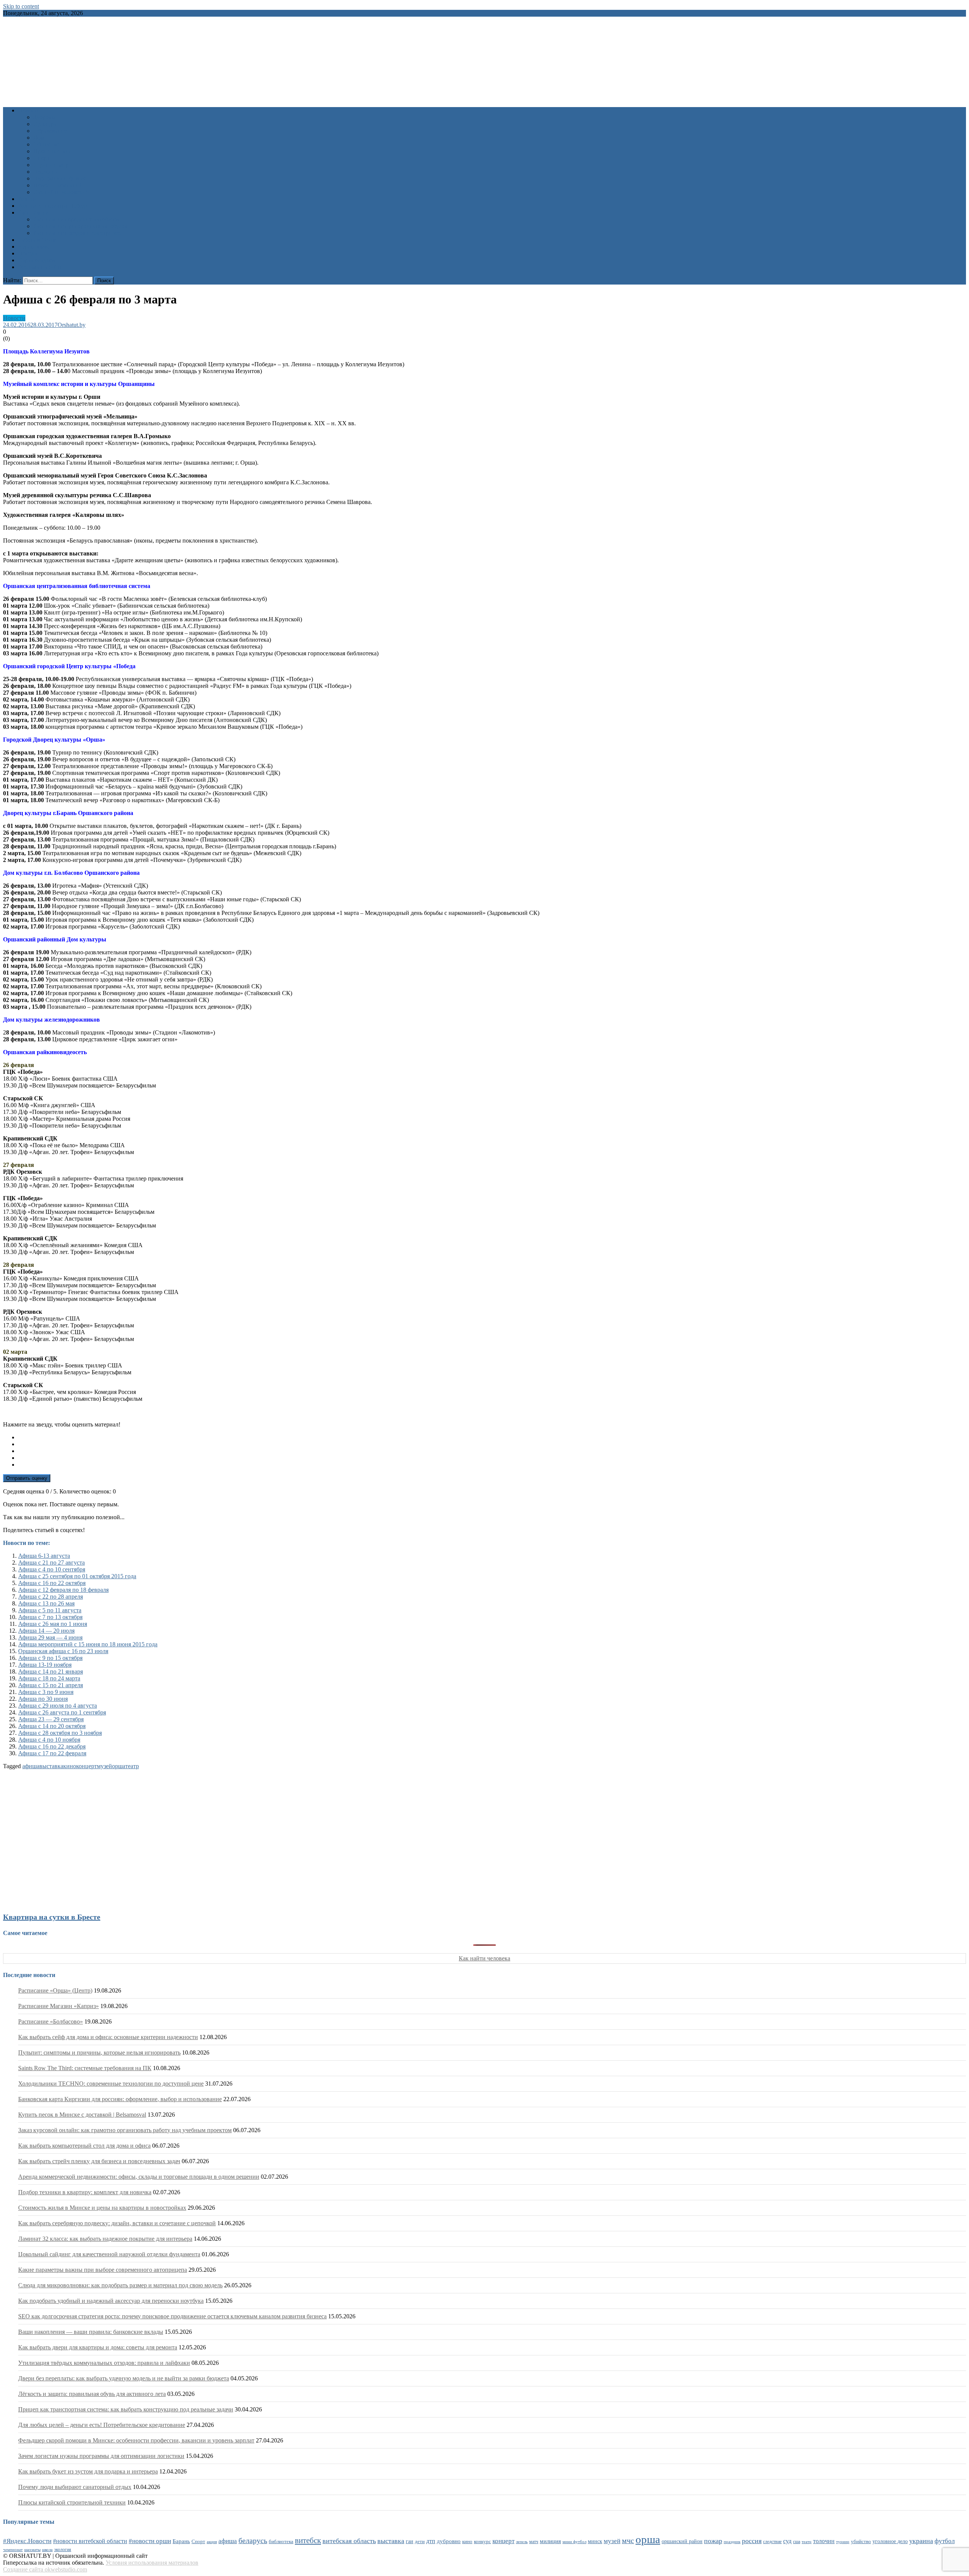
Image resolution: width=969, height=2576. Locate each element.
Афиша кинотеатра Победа (53, 206)
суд (787, 2541)
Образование (50, 131)
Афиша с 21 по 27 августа (51, 1563)
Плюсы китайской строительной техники (72, 2502)
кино (70, 1766)
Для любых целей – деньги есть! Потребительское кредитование (102, 2425)
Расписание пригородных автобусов (80, 226)
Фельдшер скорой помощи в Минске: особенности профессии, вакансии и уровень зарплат (136, 2440)
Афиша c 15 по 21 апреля (51, 1685)
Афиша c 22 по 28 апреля (51, 1597)
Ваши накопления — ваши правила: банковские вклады (91, 2332)
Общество (46, 144)
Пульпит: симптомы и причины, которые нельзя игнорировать (99, 2053)
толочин (824, 2541)
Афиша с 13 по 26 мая (46, 1603)
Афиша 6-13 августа (44, 1556)
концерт (86, 1766)
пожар (713, 2541)
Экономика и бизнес (60, 178)
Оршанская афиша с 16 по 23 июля (63, 1651)
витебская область (349, 2541)
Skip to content (21, 6)
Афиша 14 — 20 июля (46, 1631)
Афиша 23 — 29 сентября (51, 1719)
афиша (31, 1766)
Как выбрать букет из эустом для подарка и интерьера (88, 2471)
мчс (628, 2540)
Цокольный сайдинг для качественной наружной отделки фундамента (109, 2254)
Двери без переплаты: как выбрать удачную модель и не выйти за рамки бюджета (124, 2378)
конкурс (482, 2541)
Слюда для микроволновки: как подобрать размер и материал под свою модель (120, 2285)
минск (595, 2541)
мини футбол (574, 2542)
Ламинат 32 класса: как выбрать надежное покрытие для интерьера (105, 2239)
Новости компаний (58, 185)
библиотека (281, 2542)
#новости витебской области (90, 2541)
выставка (51, 1766)
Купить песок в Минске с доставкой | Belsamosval (82, 2115)
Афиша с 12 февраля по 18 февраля (63, 1590)
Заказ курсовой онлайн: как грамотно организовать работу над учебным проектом (125, 2130)
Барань (181, 2541)
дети (420, 2542)
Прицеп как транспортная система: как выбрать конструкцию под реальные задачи (126, 2409)
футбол (945, 2541)
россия (752, 2541)
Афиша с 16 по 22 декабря (52, 1746)
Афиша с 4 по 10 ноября (49, 1740)
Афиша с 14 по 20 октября (52, 1726)
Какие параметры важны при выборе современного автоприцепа (103, 2270)
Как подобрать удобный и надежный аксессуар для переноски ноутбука (111, 2301)
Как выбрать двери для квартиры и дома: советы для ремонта (98, 2347)
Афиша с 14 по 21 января (51, 1671)
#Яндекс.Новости (27, 2541)
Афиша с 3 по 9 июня (46, 1692)
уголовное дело (890, 2541)
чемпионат (13, 2550)
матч (534, 2542)
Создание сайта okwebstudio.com (45, 2569)
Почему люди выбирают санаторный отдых (75, 2487)
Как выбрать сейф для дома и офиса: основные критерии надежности (108, 2037)
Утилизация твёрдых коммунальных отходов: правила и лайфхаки (104, 2363)
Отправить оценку (27, 1478)
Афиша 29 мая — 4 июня (50, 1637)
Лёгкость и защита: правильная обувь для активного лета (92, 2394)
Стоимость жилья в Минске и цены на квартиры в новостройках (102, 2208)
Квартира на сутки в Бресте (52, 1917)
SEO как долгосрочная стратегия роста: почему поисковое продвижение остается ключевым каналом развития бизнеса (172, 2316)
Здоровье (45, 117)
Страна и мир (51, 165)
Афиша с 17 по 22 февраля (52, 1753)
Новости (29, 110)
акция (212, 2542)
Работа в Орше (37, 240)
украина (921, 2541)
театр (132, 1766)
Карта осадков (37, 260)
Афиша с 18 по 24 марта (49, 1678)
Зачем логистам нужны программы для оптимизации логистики (101, 2456)
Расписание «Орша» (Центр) (55, 1990)
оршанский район (682, 2541)
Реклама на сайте (40, 267)
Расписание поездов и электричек (77, 233)
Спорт (41, 158)
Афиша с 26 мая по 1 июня (53, 1624)
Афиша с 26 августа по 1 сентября (62, 1712)
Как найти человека (484, 1958)
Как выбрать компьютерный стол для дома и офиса (84, 2146)
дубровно (449, 2541)
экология (63, 2550)
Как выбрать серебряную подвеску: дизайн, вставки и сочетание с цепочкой (117, 2223)
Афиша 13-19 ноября (45, 1665)
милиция (550, 2541)
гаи (410, 2541)
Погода (28, 253)
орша (119, 1766)
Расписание (33, 212)
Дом (39, 138)
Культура (45, 124)
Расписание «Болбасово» (51, 2021)
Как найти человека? (60, 192)
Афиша (27, 199)
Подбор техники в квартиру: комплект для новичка (85, 2192)
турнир (843, 2542)
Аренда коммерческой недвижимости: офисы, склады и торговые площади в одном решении (139, 2177)
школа (47, 2550)
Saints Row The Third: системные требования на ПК (85, 2068)
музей (104, 1766)
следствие (772, 2542)
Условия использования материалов (152, 2563)
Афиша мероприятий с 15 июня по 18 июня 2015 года (88, 1644)
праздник (732, 2542)
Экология (46, 172)
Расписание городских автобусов (76, 219)
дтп (431, 2541)
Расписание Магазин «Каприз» (58, 2006)
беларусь (253, 2540)
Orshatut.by (72, 325)
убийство (861, 2542)
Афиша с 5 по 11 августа (50, 1610)
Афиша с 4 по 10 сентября (52, 1569)
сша (797, 2542)
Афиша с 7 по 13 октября (50, 1617)
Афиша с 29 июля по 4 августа (58, 1706)
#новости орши (150, 2541)
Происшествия (52, 151)
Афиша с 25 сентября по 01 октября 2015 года (77, 1576)
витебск (308, 2540)
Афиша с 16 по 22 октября (52, 1583)
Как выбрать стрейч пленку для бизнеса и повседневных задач (99, 2161)
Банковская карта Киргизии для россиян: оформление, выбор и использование (120, 2099)
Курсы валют (35, 247)
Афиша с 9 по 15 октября (50, 1658)
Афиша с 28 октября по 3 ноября (60, 1733)
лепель (522, 2542)
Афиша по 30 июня (43, 1699)
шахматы (32, 2550)
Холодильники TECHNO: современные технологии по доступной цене (111, 2084)
